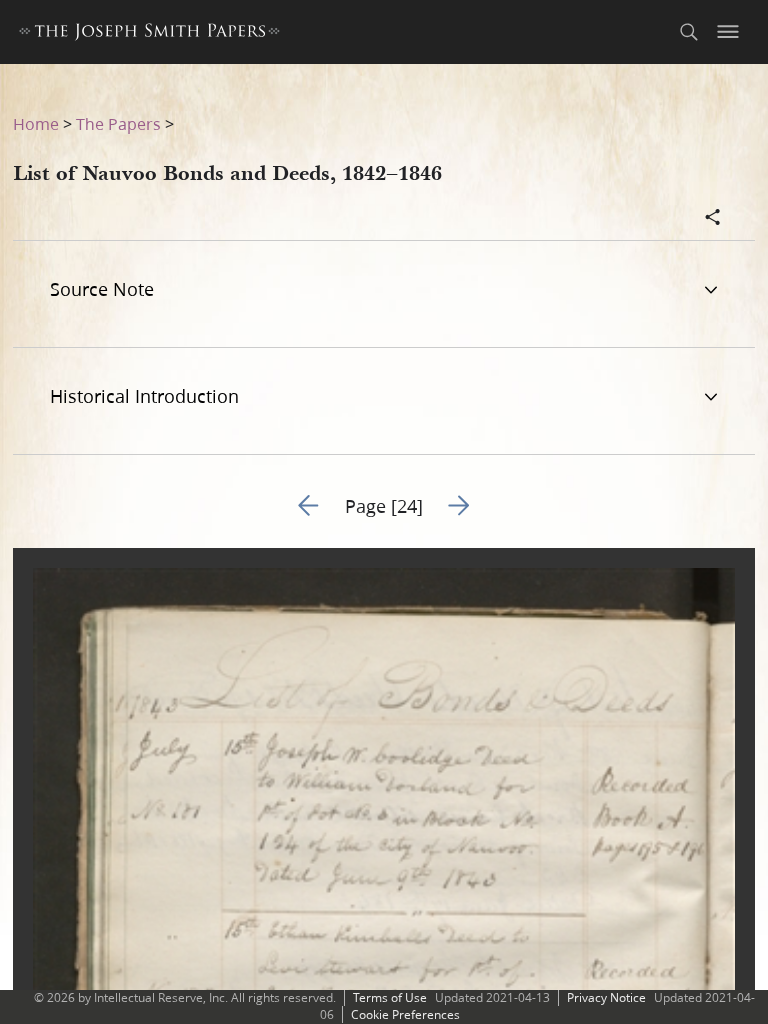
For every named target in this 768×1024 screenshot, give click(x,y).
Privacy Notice (606, 997)
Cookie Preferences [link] (405, 1014)
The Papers (118, 123)
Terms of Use (390, 997)
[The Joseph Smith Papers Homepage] (149, 34)
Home (36, 123)
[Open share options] (713, 219)
